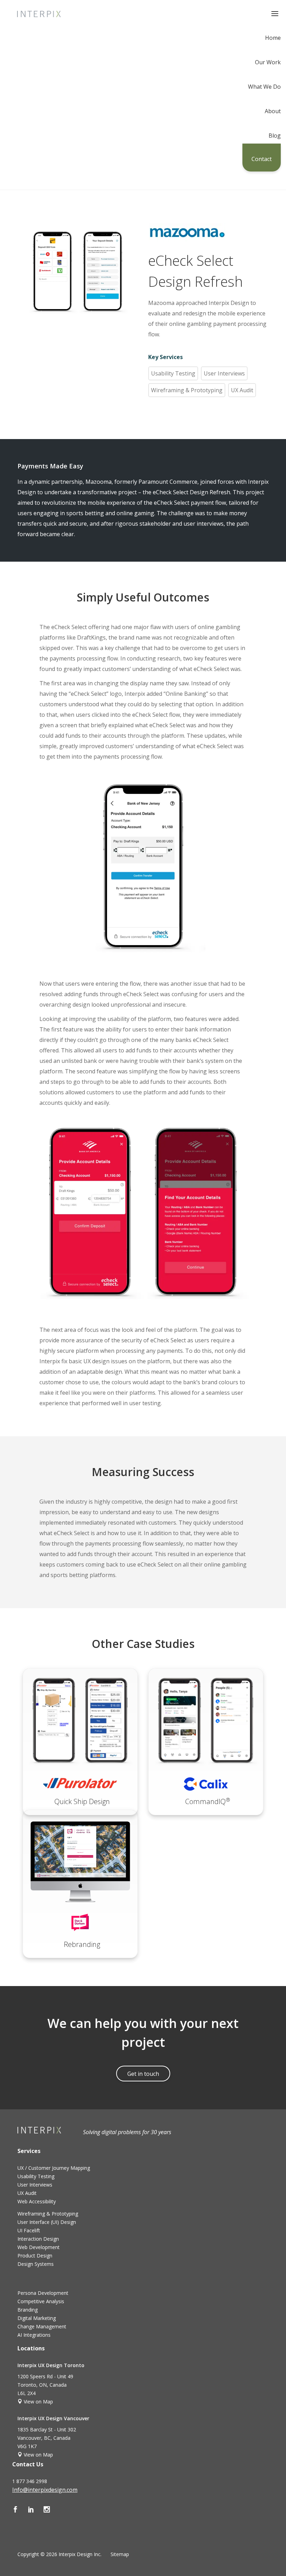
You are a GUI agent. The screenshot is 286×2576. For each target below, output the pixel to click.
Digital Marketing (37, 2318)
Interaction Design (38, 2239)
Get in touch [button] (143, 2074)
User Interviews (224, 373)
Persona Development (43, 2293)
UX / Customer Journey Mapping (54, 2168)
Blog (275, 136)
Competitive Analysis (41, 2301)
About (273, 112)
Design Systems (36, 2264)
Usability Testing (173, 373)
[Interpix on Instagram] (51, 2510)
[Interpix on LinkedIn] (36, 2510)
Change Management (42, 2326)
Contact (262, 159)
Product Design (35, 2256)
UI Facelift (29, 2230)
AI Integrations (34, 2335)
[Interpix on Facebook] (20, 2510)
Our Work (268, 63)
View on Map (38, 2402)
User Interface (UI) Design (47, 2222)
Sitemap (120, 2554)
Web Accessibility (37, 2201)
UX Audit (242, 390)
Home (273, 38)
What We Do (264, 87)
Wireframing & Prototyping (187, 390)
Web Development (39, 2247)
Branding (28, 2310)
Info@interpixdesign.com (45, 2490)
